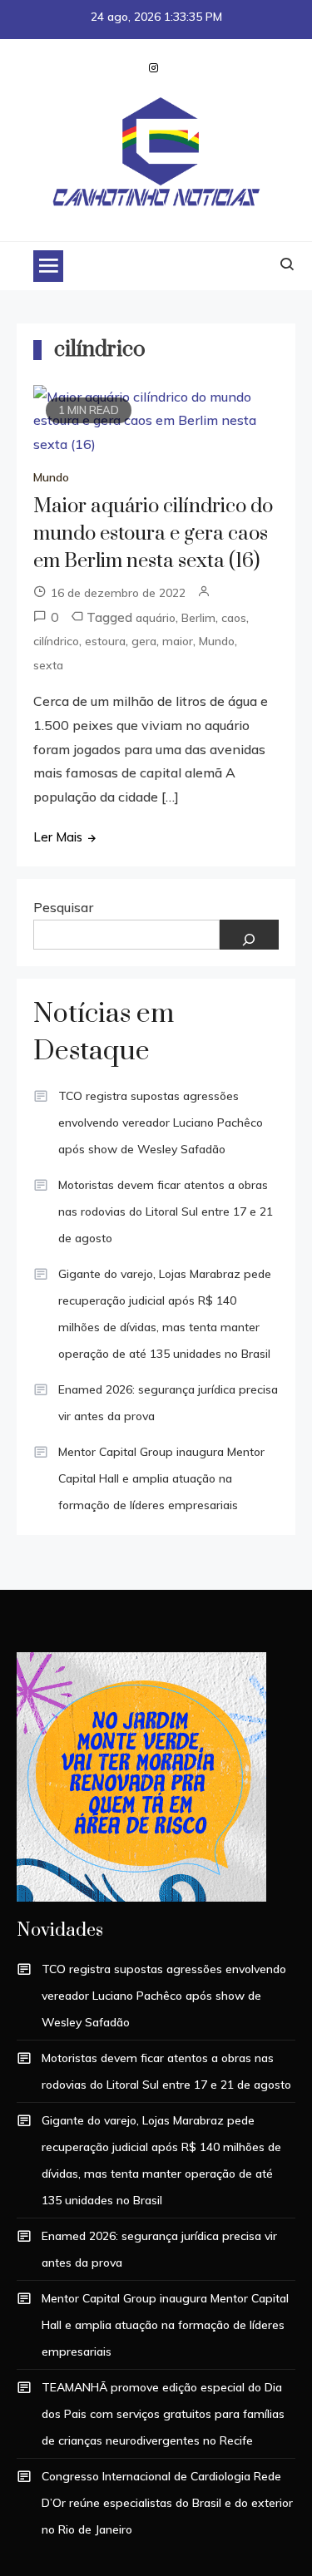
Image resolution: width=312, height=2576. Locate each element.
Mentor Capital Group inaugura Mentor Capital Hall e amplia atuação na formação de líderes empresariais (161, 1478)
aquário (156, 618)
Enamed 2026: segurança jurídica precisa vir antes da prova (168, 1403)
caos (234, 618)
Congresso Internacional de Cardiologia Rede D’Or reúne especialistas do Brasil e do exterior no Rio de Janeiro (167, 2503)
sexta (48, 665)
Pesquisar (63, 907)
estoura (105, 641)
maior (178, 641)
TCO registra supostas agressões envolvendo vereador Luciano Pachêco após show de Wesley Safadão (161, 1123)
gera (144, 641)
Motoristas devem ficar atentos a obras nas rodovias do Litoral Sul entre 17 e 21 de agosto (166, 1212)
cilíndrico (56, 641)
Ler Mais (58, 837)
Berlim (198, 618)
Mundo (51, 477)
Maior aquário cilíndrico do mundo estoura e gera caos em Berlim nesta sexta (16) (153, 534)
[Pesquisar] (250, 935)
